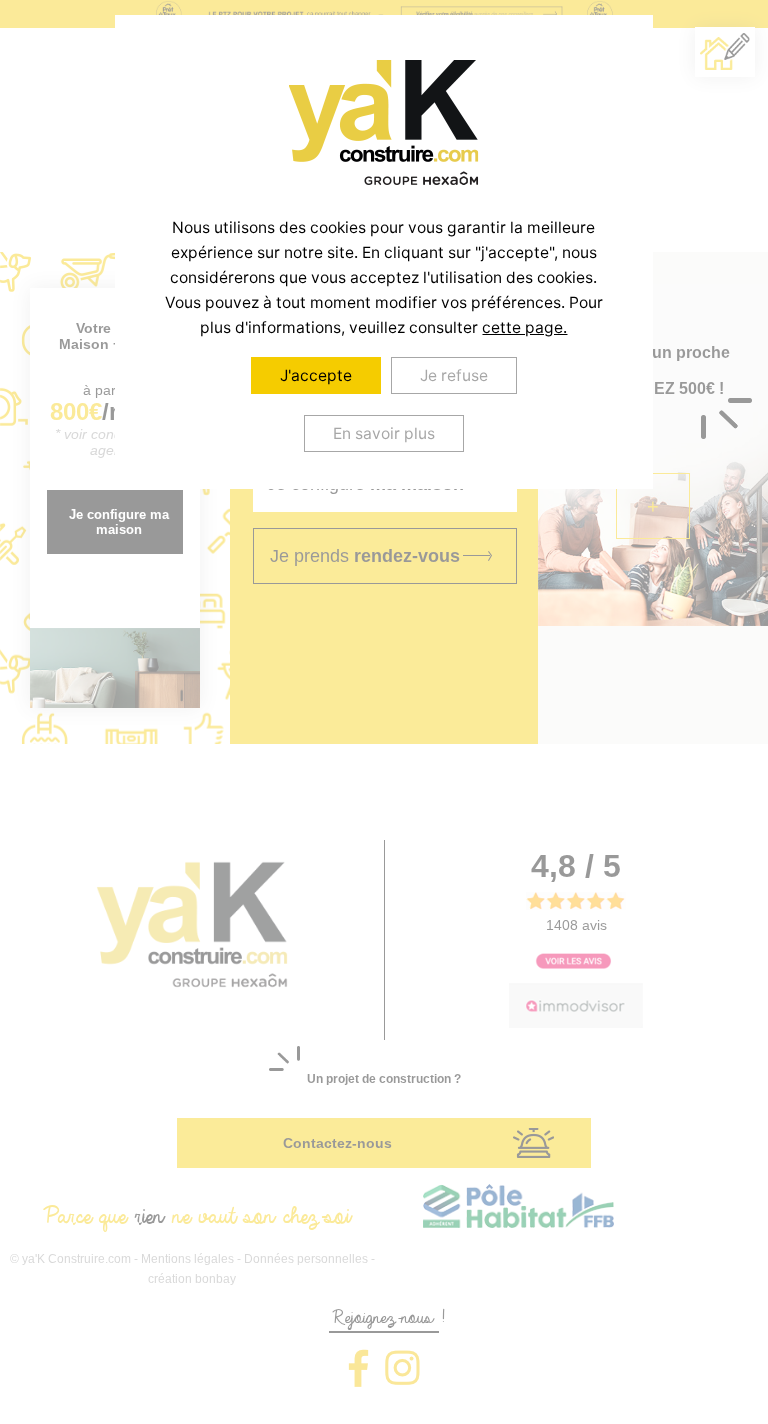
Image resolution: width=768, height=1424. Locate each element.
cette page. (524, 327)
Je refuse (454, 375)
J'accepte (316, 375)
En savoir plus (384, 433)
